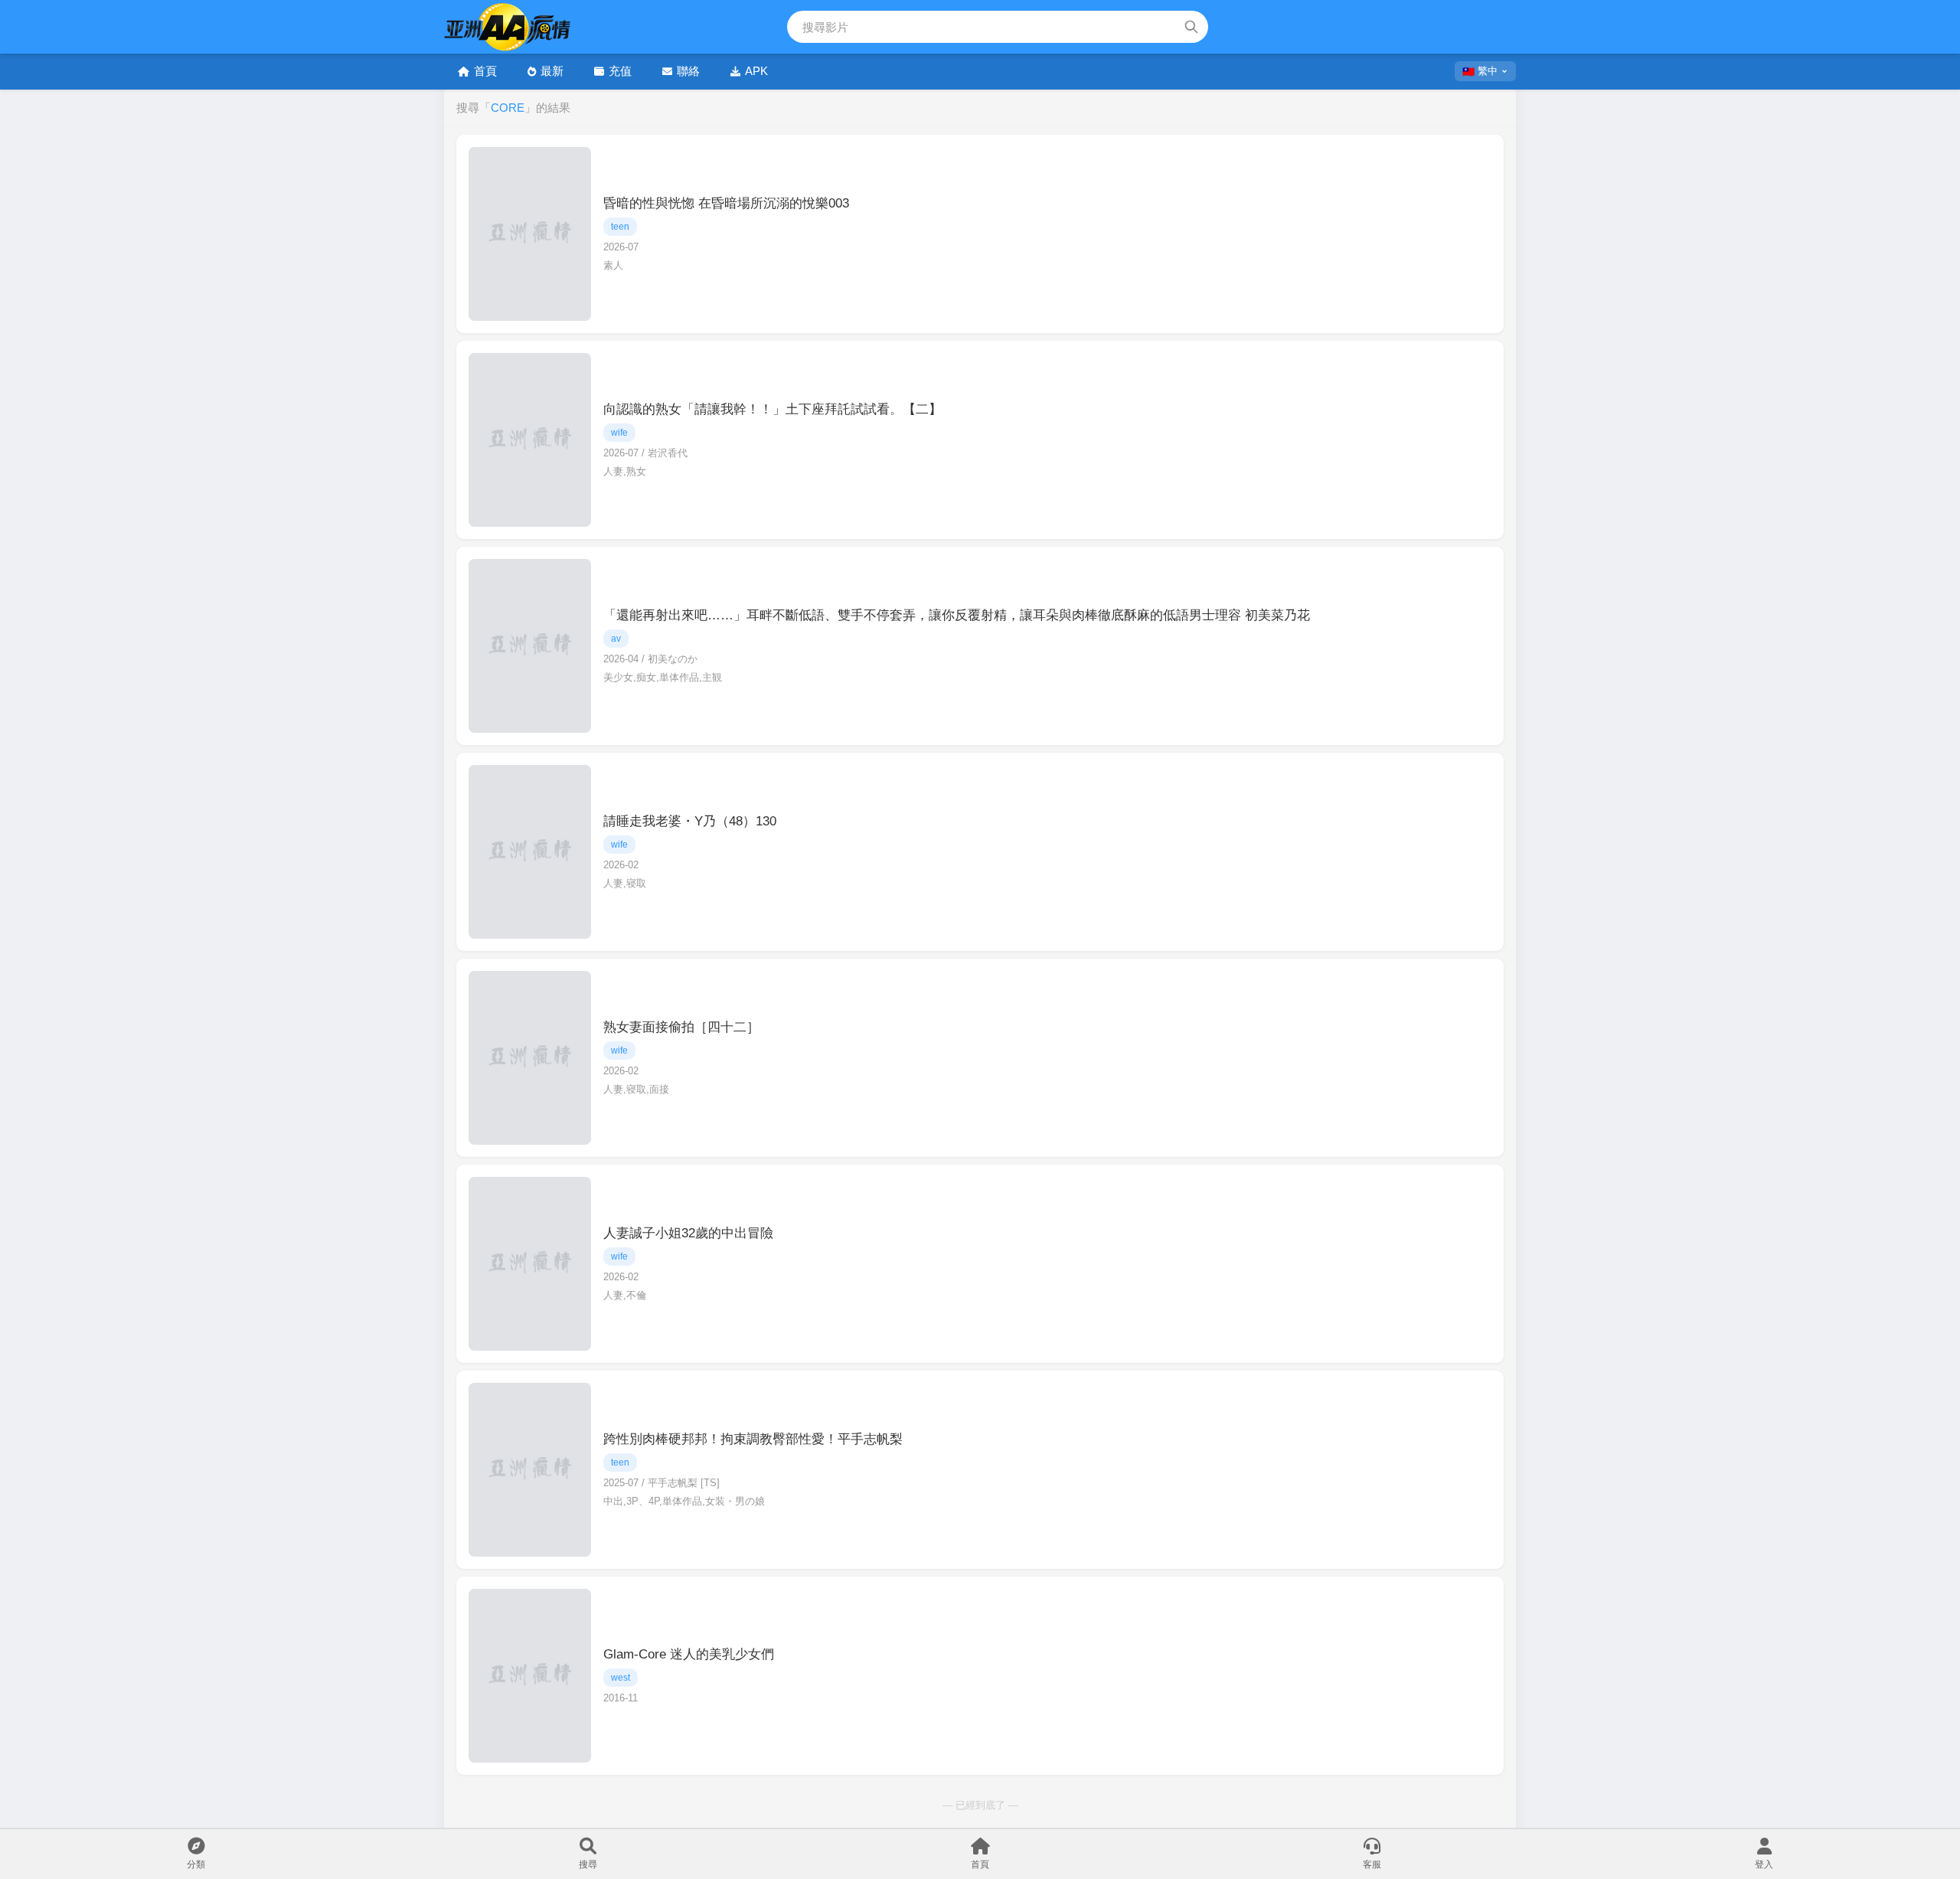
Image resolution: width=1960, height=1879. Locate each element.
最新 (552, 71)
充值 (620, 71)
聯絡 (688, 71)
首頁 (485, 71)
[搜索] (1191, 27)
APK (756, 71)
